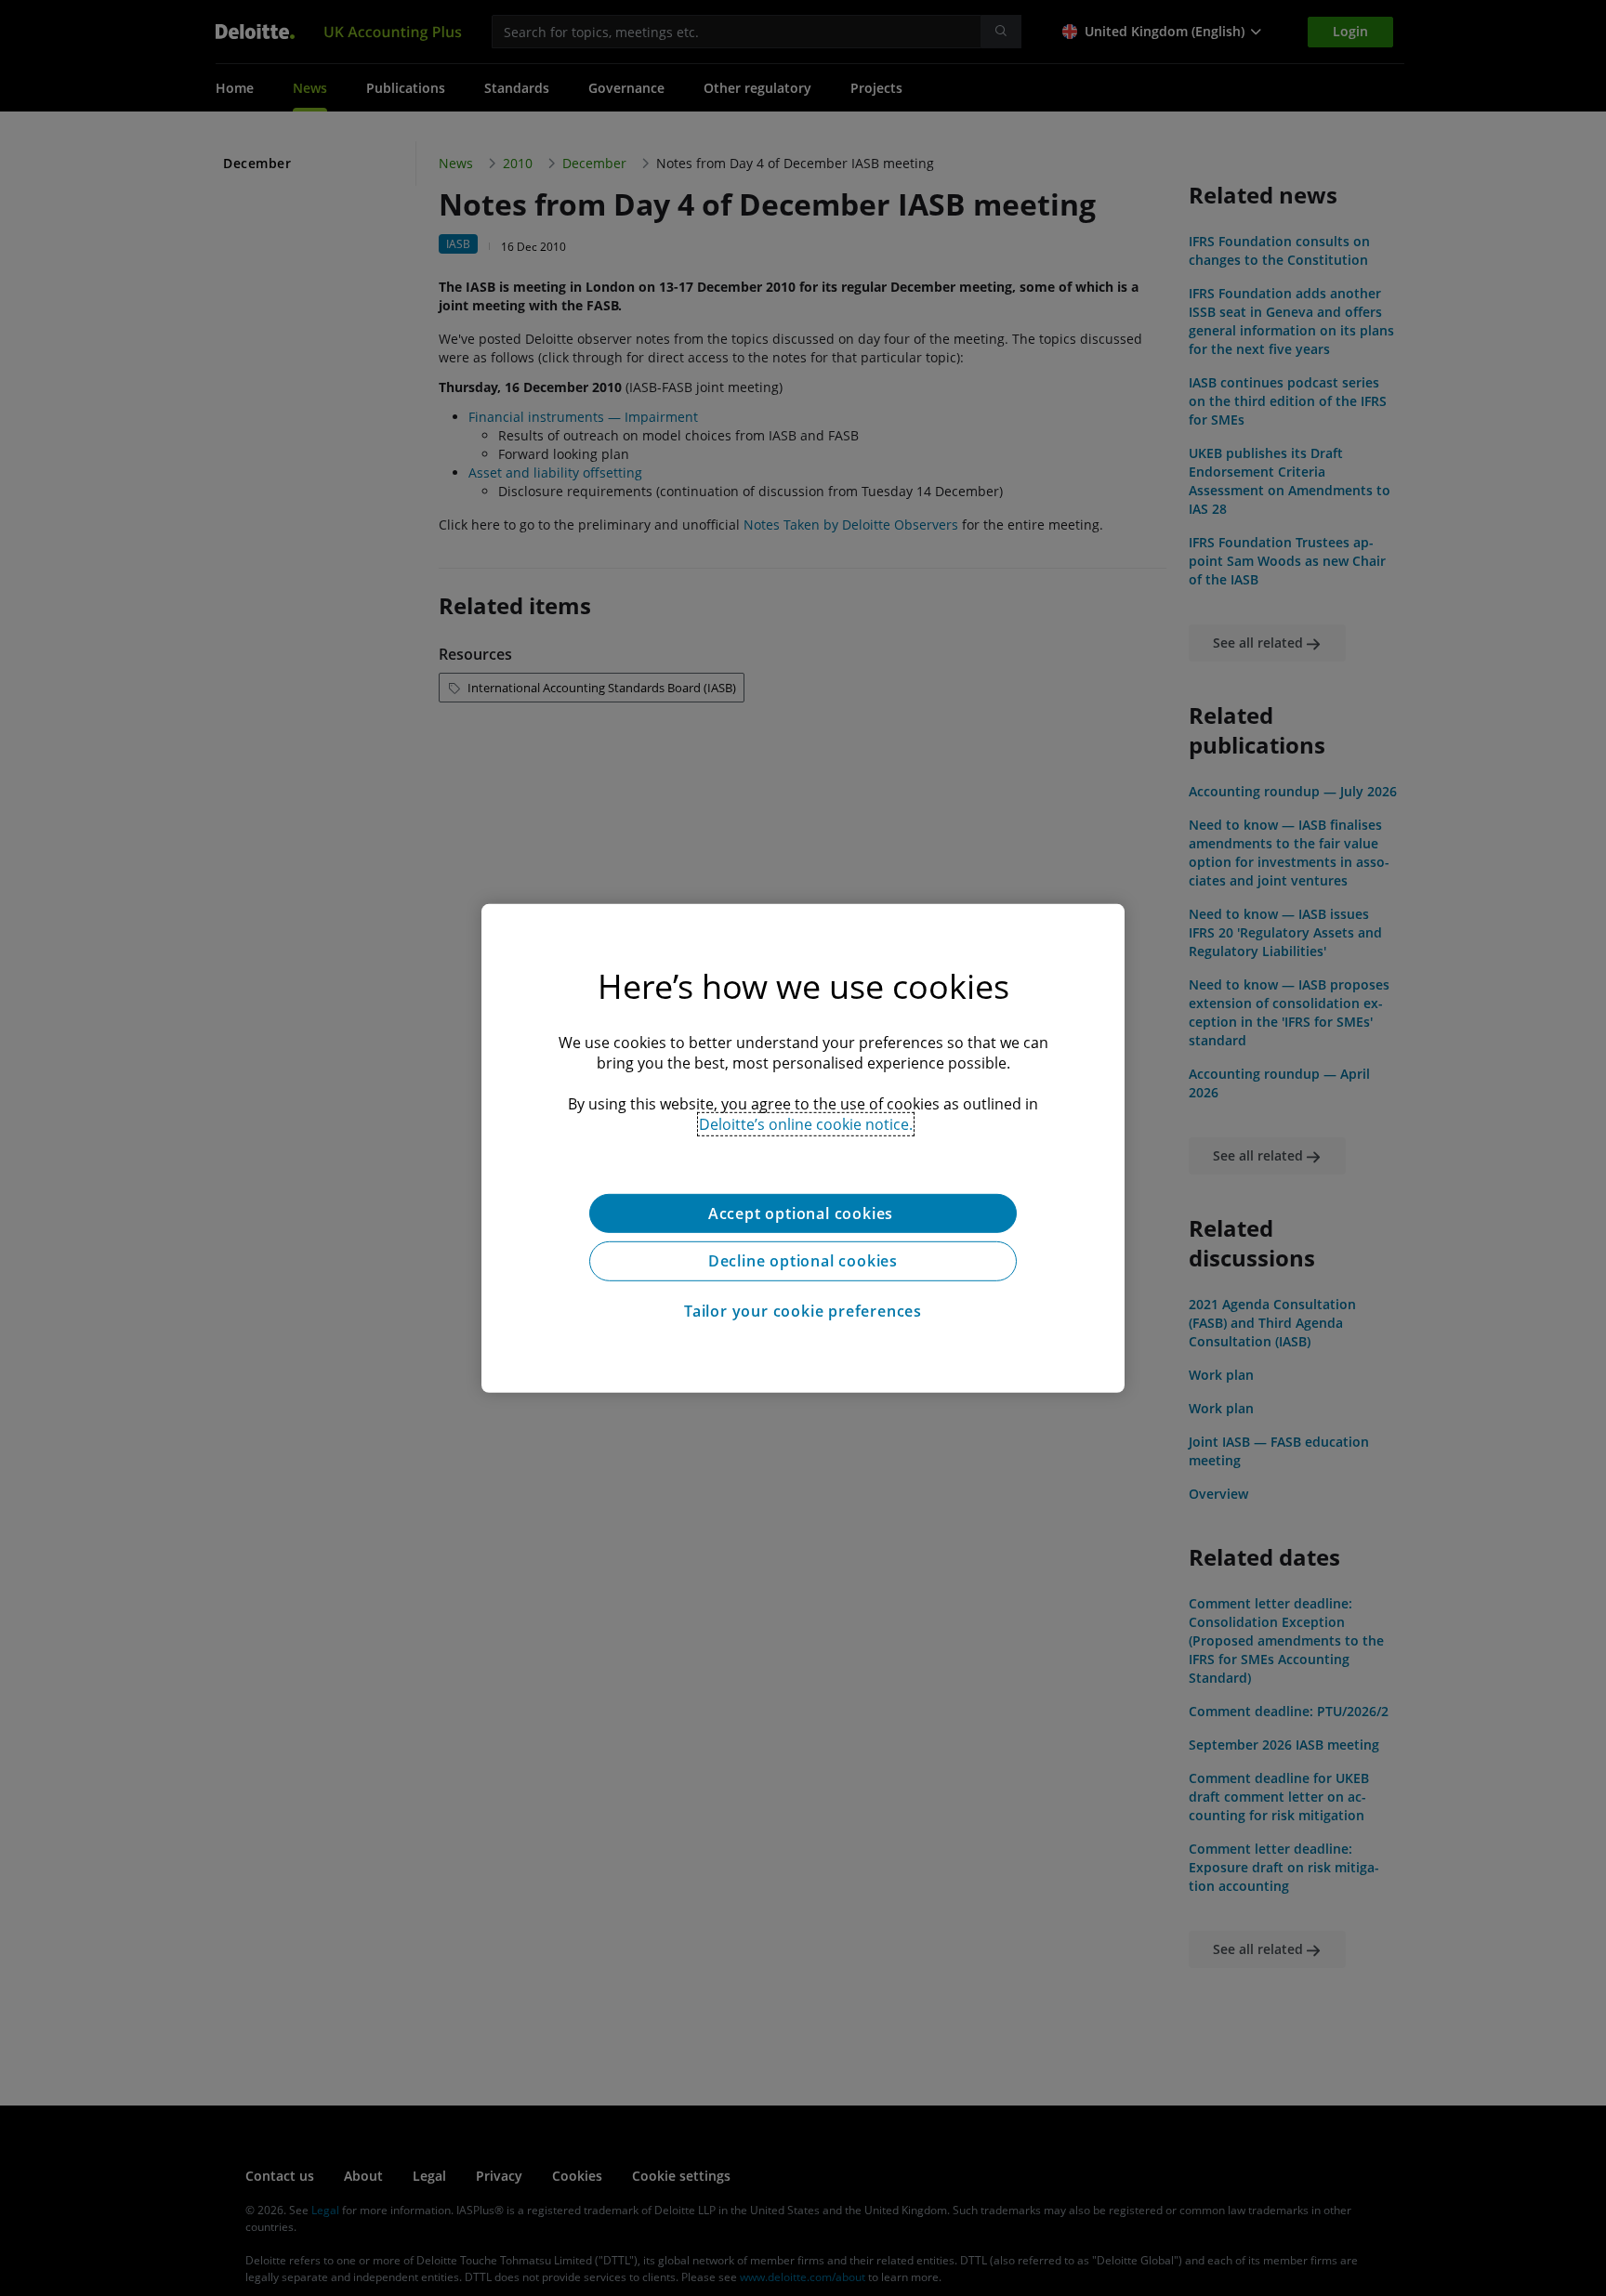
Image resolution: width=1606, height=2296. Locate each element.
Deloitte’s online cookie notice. (806, 1123)
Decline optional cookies (803, 1261)
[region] (803, 1148)
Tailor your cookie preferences (803, 1311)
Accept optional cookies (803, 1213)
